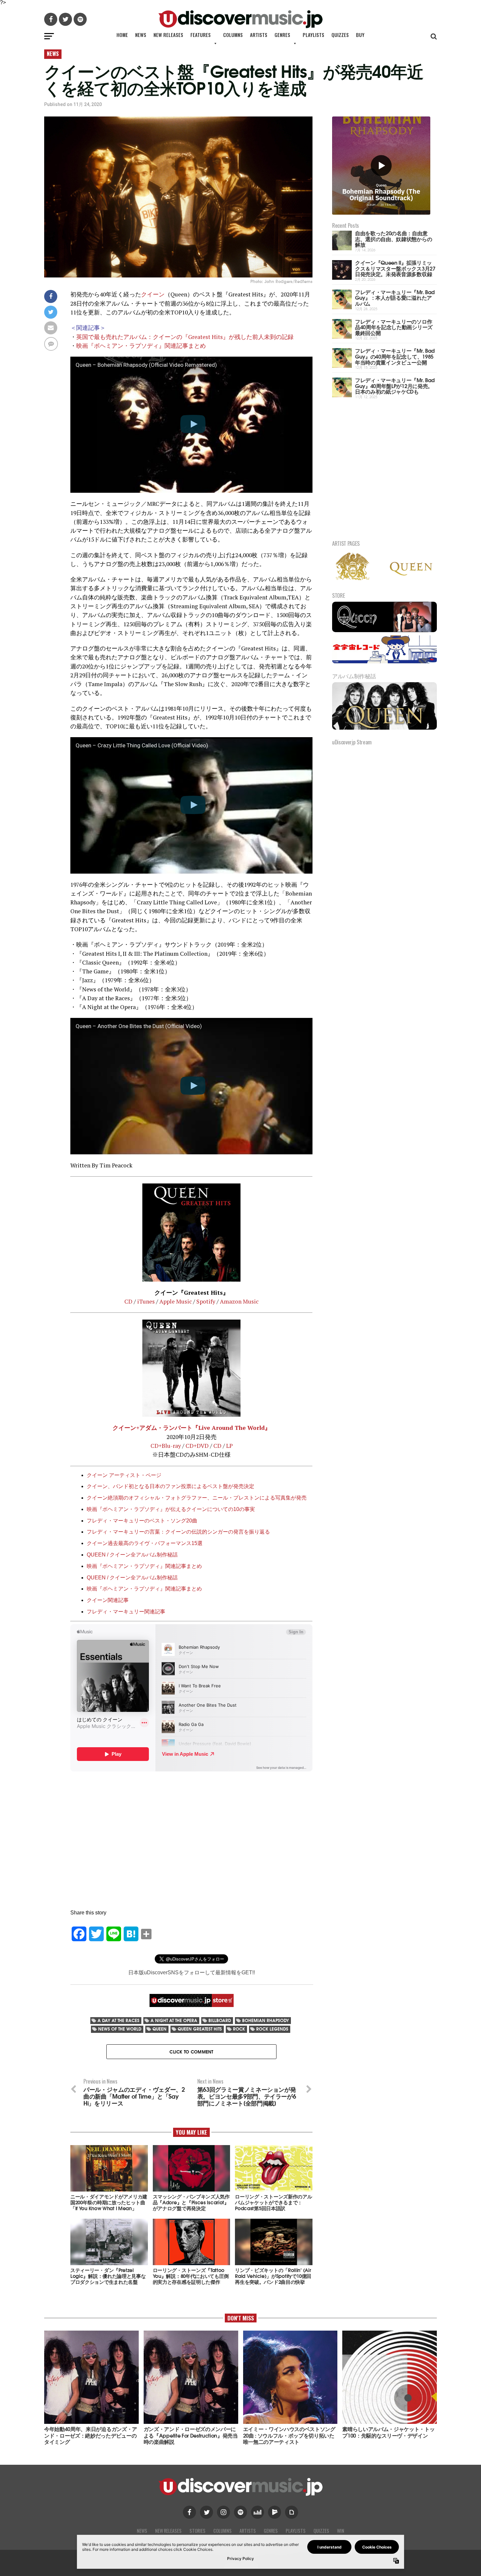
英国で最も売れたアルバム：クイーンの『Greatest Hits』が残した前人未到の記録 (185, 337)
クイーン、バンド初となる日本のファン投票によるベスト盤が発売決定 (170, 1486)
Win (341, 2531)
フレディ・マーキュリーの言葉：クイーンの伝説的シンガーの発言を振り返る (178, 1532)
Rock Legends (272, 2029)
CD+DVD (197, 1446)
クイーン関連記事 (108, 1600)
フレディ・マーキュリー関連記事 (126, 1612)
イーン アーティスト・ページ (127, 1475)
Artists (259, 35)
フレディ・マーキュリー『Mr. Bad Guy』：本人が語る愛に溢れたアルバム (395, 297)
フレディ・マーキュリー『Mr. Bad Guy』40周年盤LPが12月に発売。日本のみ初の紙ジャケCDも (395, 385)
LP (229, 1446)
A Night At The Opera (174, 2020)
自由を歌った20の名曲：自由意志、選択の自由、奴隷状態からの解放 (393, 239)
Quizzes (340, 35)
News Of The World (120, 2029)
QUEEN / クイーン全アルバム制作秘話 (132, 1555)
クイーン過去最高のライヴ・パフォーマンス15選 (145, 1543)
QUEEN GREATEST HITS (200, 2029)
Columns (233, 35)
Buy (360, 35)
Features (201, 35)
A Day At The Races (118, 2020)
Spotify (206, 1301)
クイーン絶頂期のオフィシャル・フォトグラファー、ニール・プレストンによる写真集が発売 (197, 1498)
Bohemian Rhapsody (266, 2020)
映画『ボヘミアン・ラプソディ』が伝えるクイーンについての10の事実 (171, 1509)
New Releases (168, 35)
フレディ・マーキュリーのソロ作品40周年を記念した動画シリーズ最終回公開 (394, 327)
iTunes (146, 1301)
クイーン (153, 294)
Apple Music (176, 1301)
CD (128, 1301)
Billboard (220, 2020)
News (141, 35)
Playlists (313, 35)
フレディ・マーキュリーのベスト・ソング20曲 (142, 1521)
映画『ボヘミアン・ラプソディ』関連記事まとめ (141, 346)
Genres (282, 35)
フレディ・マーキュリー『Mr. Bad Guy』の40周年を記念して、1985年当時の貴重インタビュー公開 (395, 356)
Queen (160, 2029)
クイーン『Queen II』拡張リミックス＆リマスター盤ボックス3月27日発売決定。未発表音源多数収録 (395, 268)
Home (122, 35)
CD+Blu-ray (166, 1446)
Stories (197, 2531)
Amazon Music (239, 1301)
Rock (239, 2029)
